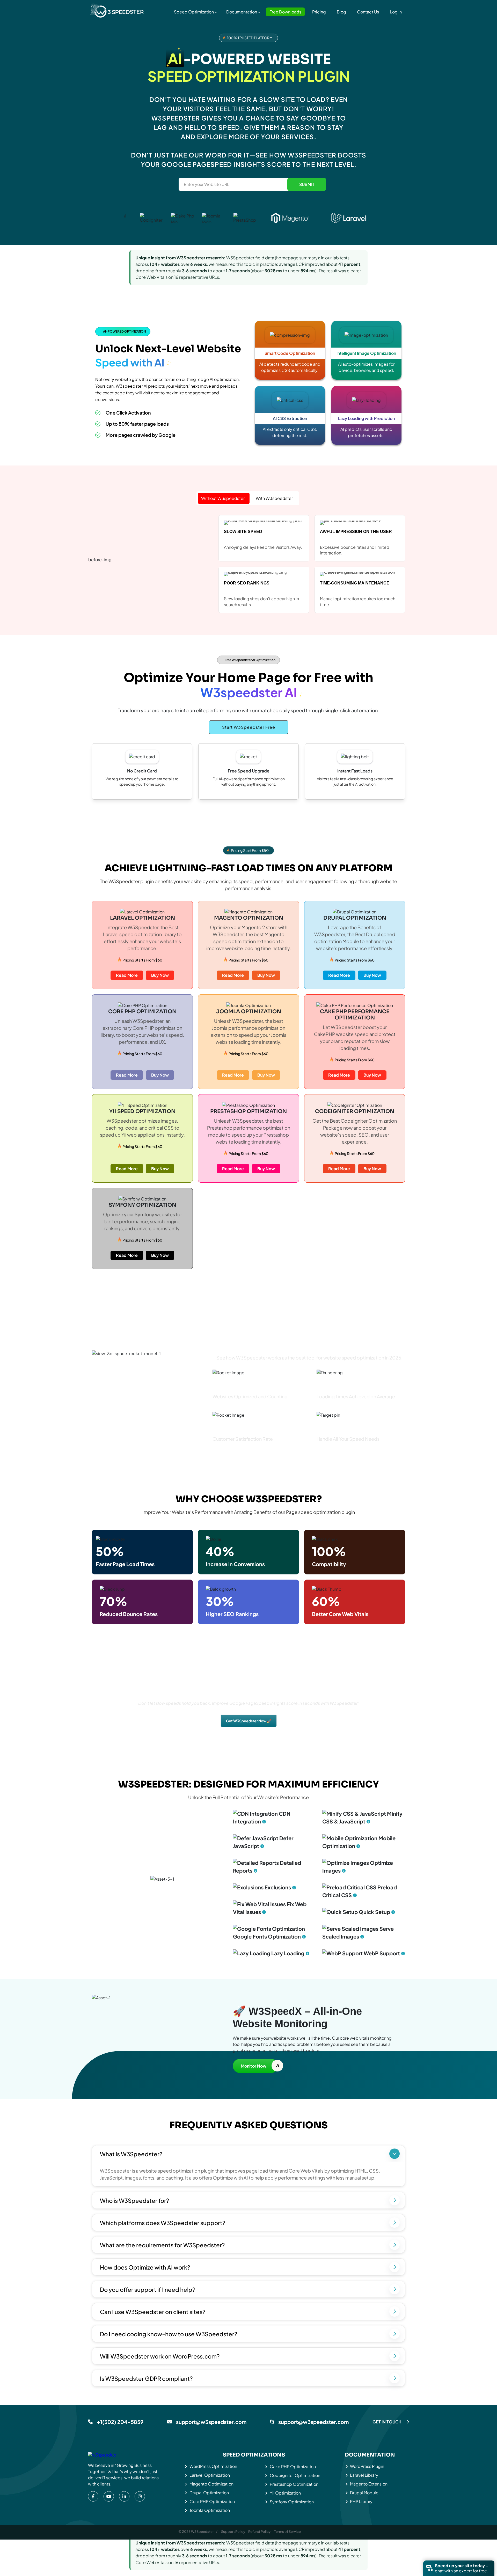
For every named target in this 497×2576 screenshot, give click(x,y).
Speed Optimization (194, 12)
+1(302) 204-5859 (120, 2422)
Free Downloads (285, 12)
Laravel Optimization (210, 2475)
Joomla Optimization (210, 2510)
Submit (307, 184)
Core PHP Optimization (212, 2501)
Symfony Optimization (292, 2502)
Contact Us (368, 12)
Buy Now (160, 975)
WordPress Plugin (367, 2466)
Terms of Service (287, 2532)
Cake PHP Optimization (293, 2466)
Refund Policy (260, 2532)
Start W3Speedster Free (249, 727)
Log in (396, 12)
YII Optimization (285, 2493)
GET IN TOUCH (387, 2422)
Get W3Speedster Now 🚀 (249, 1721)
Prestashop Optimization (294, 2484)
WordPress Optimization (213, 2466)
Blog (341, 12)
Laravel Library (364, 2475)
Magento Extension (369, 2484)
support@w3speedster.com (211, 2422)
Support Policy (233, 2532)
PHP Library (361, 2501)
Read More (127, 975)
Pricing (319, 12)
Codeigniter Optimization (295, 2475)
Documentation (242, 12)
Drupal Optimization (209, 2493)
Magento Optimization (211, 2484)
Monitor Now (254, 2066)
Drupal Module (364, 2493)
